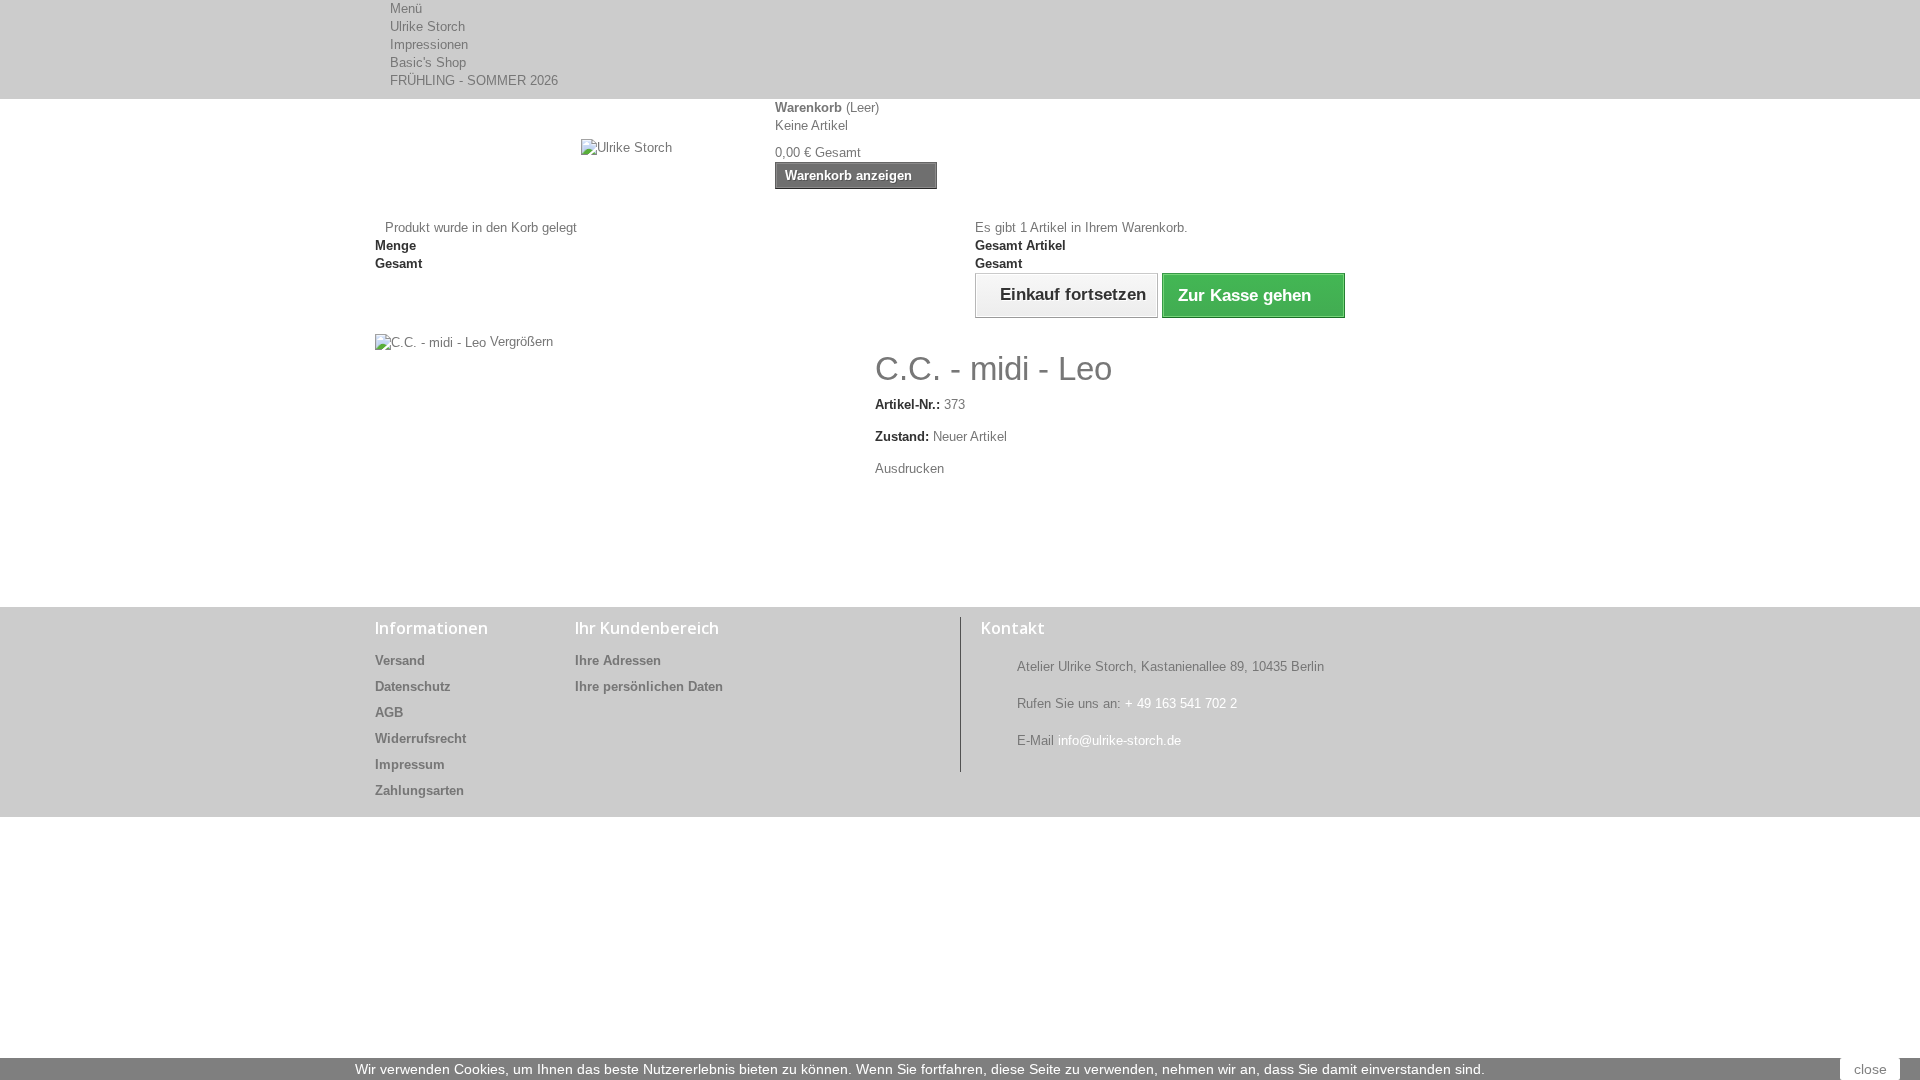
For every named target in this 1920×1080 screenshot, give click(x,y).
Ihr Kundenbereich (647, 628)
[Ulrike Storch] (560, 177)
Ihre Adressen (618, 660)
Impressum (410, 764)
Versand (400, 660)
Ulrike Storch (427, 26)
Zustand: (902, 436)
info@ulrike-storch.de (1119, 740)
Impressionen (429, 44)
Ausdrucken (909, 468)
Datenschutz (413, 686)
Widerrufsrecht (420, 738)
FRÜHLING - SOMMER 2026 (474, 80)
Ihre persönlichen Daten (649, 686)
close (1870, 1069)
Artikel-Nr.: (907, 404)
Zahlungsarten (419, 790)
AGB (389, 712)
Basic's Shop (428, 62)
